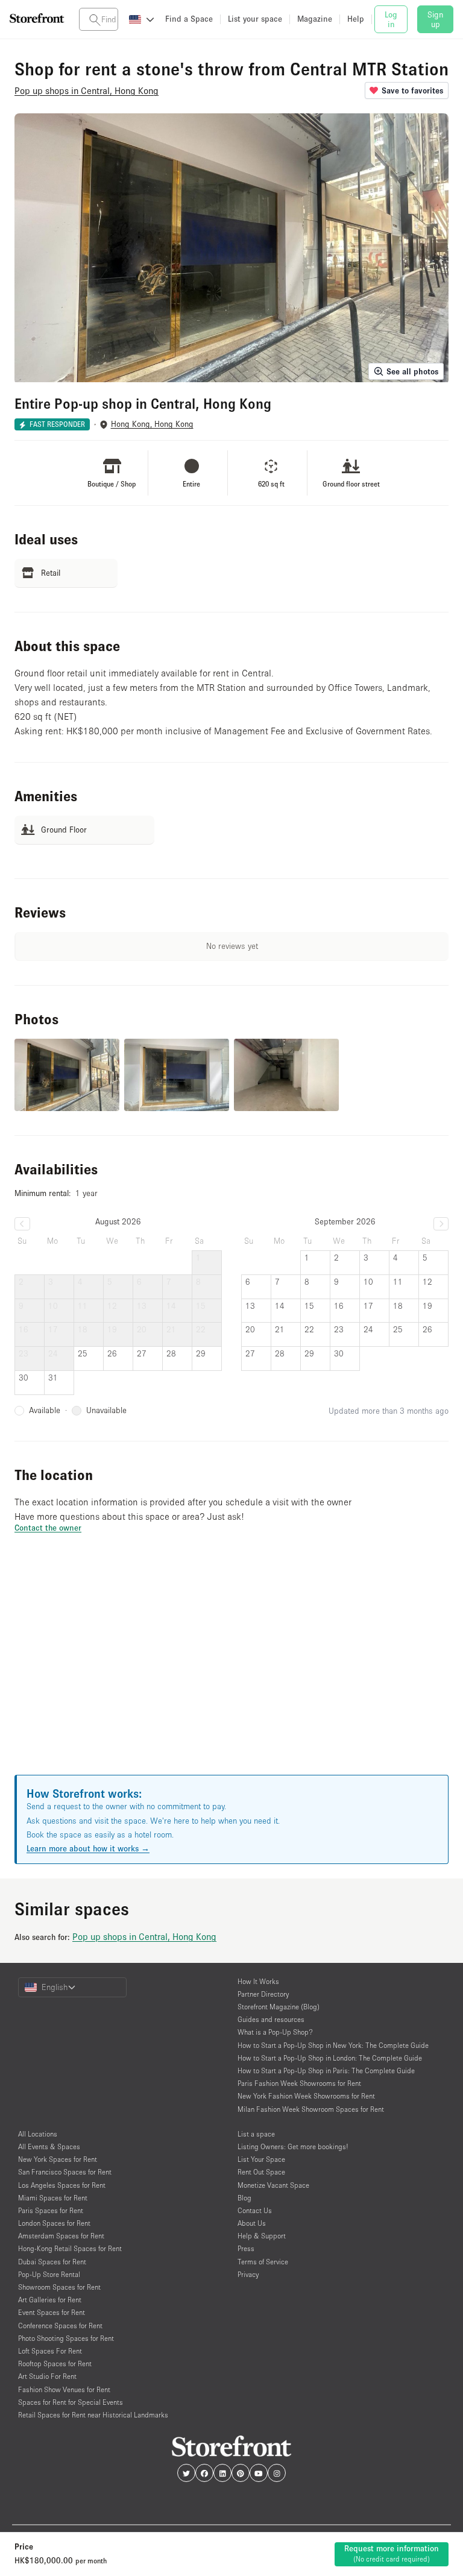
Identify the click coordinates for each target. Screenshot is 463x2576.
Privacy (248, 2274)
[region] (231, 1669)
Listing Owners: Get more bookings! (293, 2146)
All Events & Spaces (49, 2146)
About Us (252, 2223)
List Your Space (261, 2159)
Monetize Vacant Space (273, 2185)
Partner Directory (263, 1994)
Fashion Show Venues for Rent (64, 2389)
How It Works (258, 1981)
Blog (244, 2198)
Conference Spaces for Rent (60, 2326)
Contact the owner (48, 1528)
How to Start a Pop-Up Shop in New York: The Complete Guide (333, 2045)
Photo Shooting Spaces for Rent (66, 2338)
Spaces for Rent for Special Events (71, 2402)
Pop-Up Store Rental (49, 2274)
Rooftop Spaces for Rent (55, 2363)
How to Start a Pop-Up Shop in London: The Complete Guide (330, 2058)
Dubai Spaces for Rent (52, 2262)
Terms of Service (263, 2262)
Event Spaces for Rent (52, 2312)
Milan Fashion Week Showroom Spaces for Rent (311, 2109)
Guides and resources (271, 2019)
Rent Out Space (261, 2172)
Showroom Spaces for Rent (59, 2287)
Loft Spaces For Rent (50, 2351)
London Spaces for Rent (54, 2223)
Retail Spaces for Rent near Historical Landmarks (93, 2415)
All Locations (38, 2134)
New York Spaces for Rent (58, 2159)
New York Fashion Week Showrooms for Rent (306, 2096)
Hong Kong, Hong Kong (152, 424)
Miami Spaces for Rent (53, 2198)
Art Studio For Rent (47, 2376)
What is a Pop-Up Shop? (275, 2032)
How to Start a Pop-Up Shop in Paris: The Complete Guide (326, 2071)
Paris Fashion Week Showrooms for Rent (299, 2083)
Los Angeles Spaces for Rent (62, 2185)
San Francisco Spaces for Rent (65, 2172)
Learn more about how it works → (88, 1848)
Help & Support (262, 2236)
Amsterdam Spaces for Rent (61, 2236)
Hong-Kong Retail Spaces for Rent (70, 2248)
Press (246, 2248)
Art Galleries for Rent (50, 2300)
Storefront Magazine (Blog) (279, 2007)
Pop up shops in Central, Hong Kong (144, 1936)
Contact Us (255, 2210)
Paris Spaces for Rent (51, 2210)
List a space (256, 2134)
